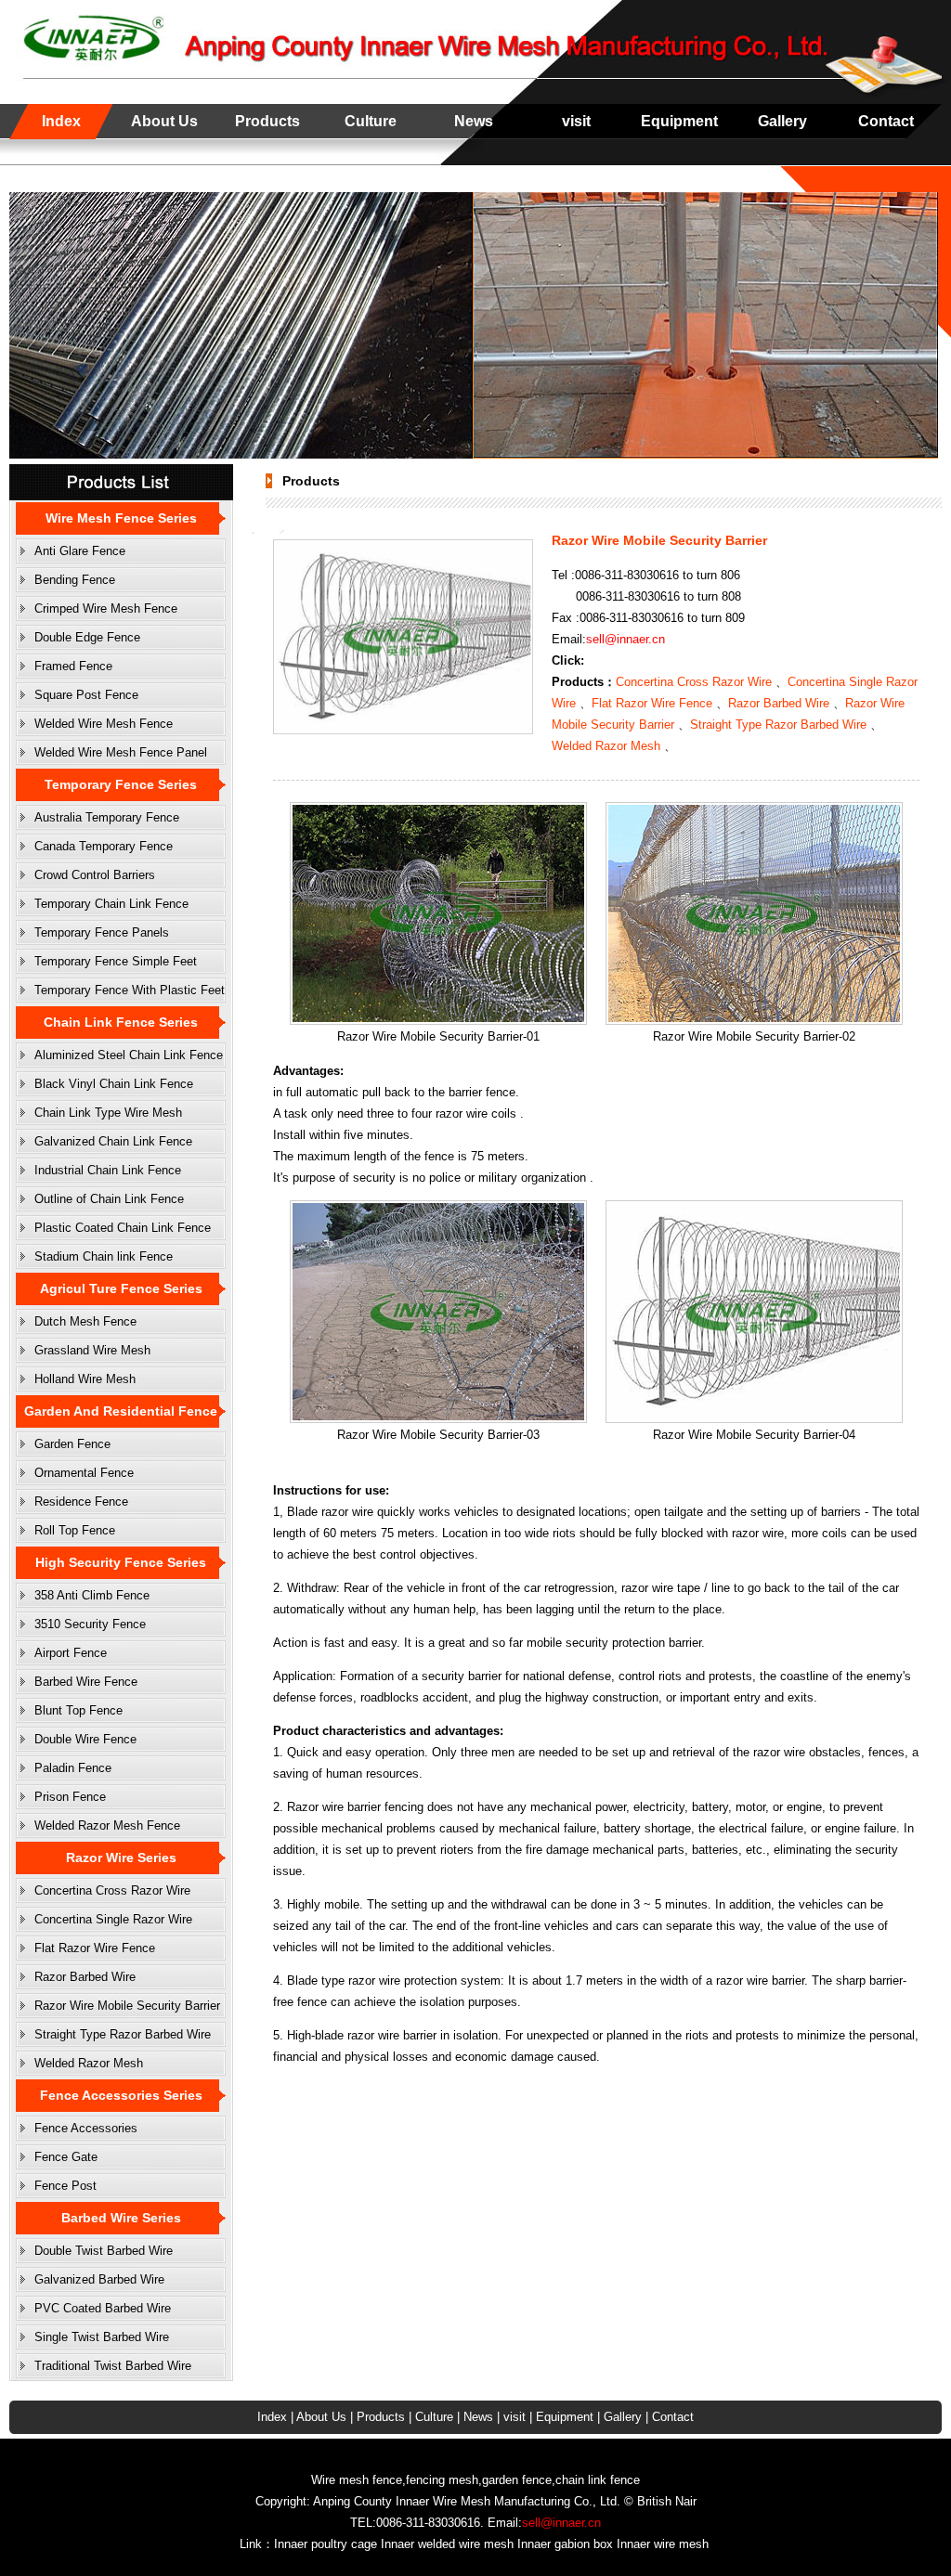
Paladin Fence (73, 1768)
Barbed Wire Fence (86, 1682)
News (474, 121)
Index (61, 121)
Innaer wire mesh (663, 2544)
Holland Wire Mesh (85, 1379)
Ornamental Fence (84, 1473)
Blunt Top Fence (78, 1710)
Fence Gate (66, 2157)
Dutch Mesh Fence (85, 1321)
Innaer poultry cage (326, 2544)
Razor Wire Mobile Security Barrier (127, 2006)
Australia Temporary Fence (107, 817)
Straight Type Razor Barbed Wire (123, 2034)
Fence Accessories (86, 2128)
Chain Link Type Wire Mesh (108, 1113)
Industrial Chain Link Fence (108, 1170)
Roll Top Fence (75, 1530)
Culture (371, 121)
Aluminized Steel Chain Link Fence (129, 1055)
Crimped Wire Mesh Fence (106, 608)
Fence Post (65, 2186)
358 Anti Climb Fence (92, 1595)
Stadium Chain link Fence (104, 1256)
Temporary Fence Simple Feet (116, 961)
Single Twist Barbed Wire (102, 2337)
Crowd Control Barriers (95, 875)
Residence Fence (81, 1502)
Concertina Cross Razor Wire (112, 1890)
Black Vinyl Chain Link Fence (114, 1084)
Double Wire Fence (85, 1739)
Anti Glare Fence (80, 551)
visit (576, 121)
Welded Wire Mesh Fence (104, 724)
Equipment (679, 121)
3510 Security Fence (90, 1624)
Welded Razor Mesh (89, 2063)
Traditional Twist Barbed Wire (113, 2366)
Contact (886, 121)
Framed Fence (73, 666)
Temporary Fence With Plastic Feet (130, 990)
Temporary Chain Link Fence (111, 904)
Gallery (782, 121)
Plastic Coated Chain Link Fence (123, 1228)
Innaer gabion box (565, 2544)
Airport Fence (71, 1653)
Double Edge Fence (87, 637)
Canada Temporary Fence (104, 846)
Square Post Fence (86, 695)
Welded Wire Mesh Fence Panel (121, 752)
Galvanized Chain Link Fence (113, 1141)
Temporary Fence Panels (102, 932)
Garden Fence (72, 1444)
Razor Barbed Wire (85, 1977)
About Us (164, 121)
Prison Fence (70, 1797)
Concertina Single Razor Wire (113, 1919)
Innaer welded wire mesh (447, 2544)
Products (267, 121)
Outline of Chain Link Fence (109, 1199)
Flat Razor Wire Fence (95, 1948)
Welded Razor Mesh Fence (107, 1825)
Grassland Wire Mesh (92, 1350)
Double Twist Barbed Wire (104, 2251)
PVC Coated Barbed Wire (103, 2308)
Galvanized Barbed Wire (99, 2279)
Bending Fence (75, 580)
